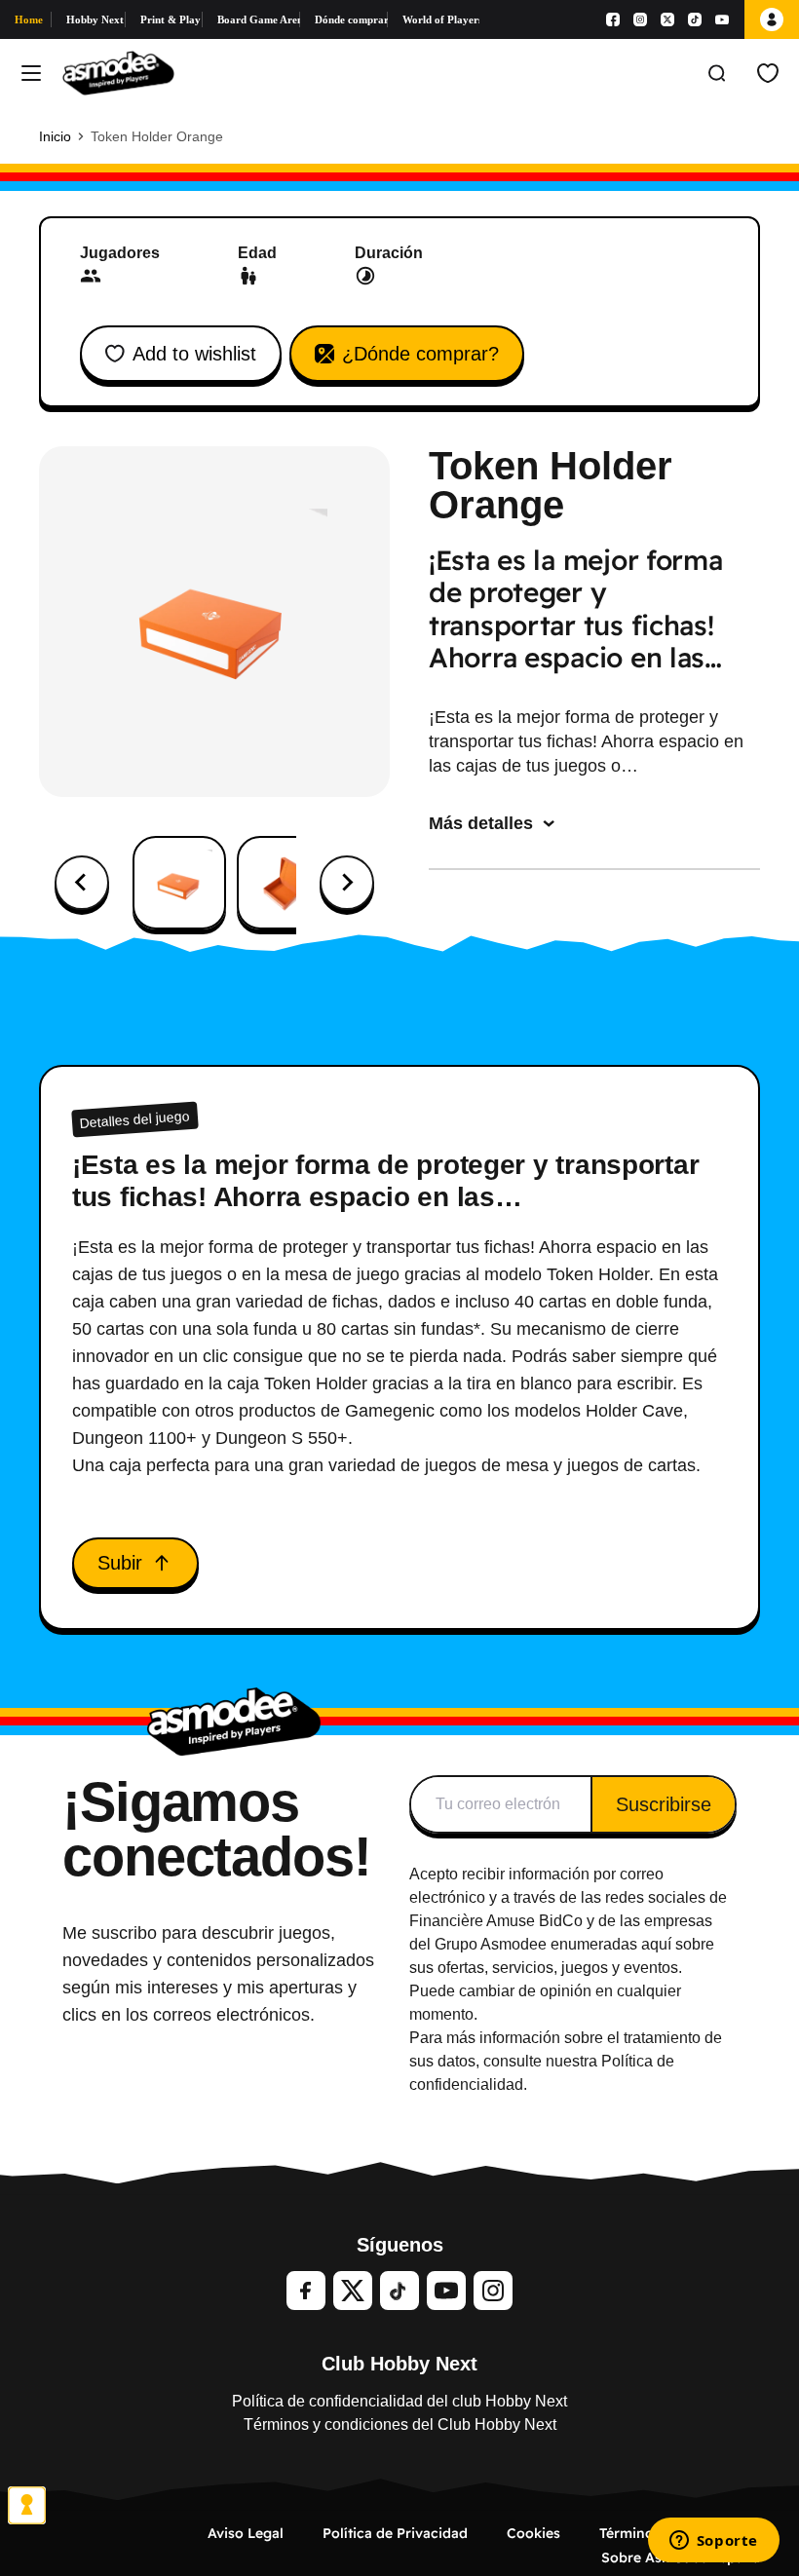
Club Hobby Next (399, 2364)
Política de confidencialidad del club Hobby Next (399, 2401)
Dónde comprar (351, 19)
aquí (656, 1944)
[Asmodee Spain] (118, 73)
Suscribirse (664, 1804)
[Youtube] (722, 19)
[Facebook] (613, 19)
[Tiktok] (695, 19)
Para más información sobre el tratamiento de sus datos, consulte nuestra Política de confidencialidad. (566, 2061)
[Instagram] (640, 19)
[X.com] (667, 19)
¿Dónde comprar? (420, 354)
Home (29, 19)
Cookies (533, 2533)
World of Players (441, 19)
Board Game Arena (259, 19)
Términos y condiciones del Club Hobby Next (400, 2424)
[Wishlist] (768, 73)
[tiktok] (399, 2291)
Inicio (55, 136)
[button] (179, 883)
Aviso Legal (246, 2533)
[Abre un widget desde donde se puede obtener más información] (713, 2542)
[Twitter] (353, 2291)
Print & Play (171, 19)
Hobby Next (95, 19)
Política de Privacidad (395, 2533)
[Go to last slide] (82, 883)
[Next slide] (347, 883)
